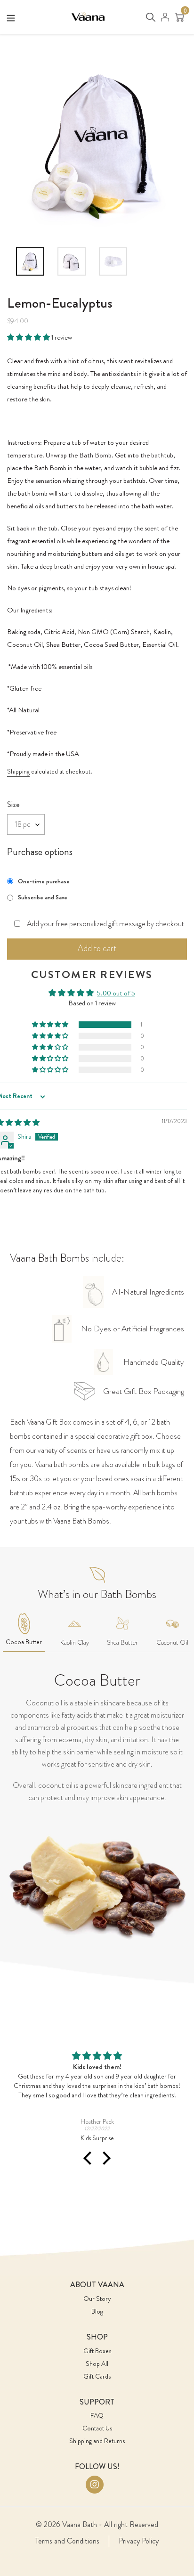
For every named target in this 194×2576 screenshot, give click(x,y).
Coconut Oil (172, 1642)
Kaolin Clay (75, 1642)
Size (13, 804)
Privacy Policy (139, 2541)
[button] (29, 337)
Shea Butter (122, 1642)
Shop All (97, 2364)
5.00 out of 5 (116, 993)
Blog (97, 2311)
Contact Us (97, 2428)
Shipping (18, 771)
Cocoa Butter (24, 1642)
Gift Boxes (97, 2351)
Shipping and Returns (97, 2441)
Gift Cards (97, 2376)
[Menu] (11, 16)
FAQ (97, 2415)
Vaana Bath (80, 2524)
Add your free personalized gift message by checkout (105, 924)
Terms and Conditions (67, 2541)
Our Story (97, 2299)
